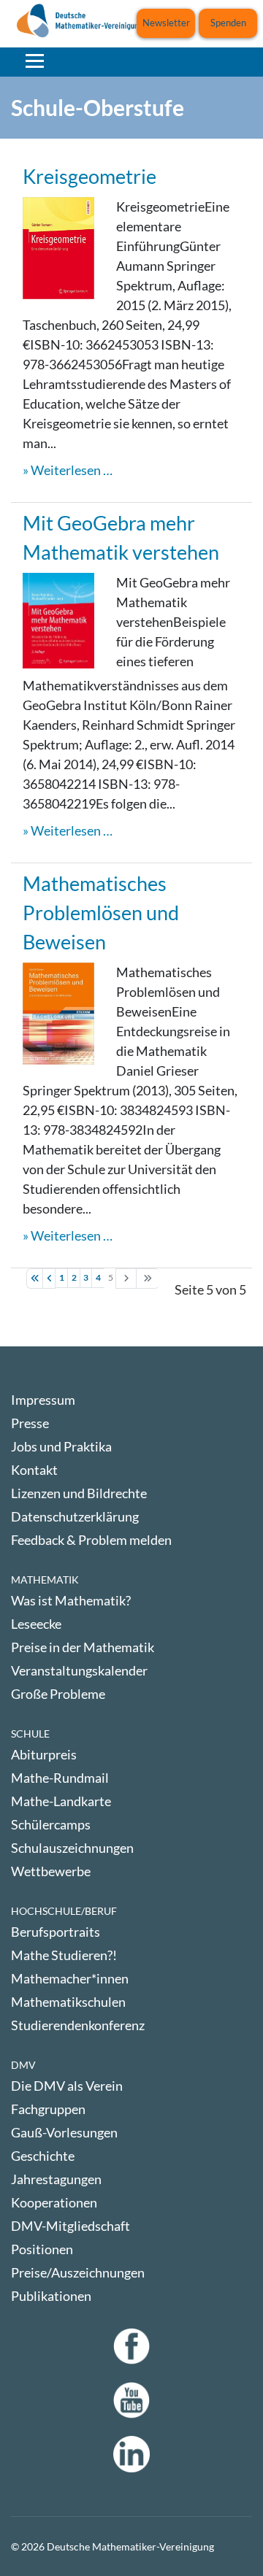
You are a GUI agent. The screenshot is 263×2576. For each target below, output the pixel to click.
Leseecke (36, 1624)
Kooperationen (54, 2202)
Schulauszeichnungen (72, 1848)
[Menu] (35, 61)
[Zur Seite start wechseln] (35, 1279)
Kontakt (34, 1470)
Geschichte (43, 2156)
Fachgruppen (48, 2109)
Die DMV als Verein (67, 2086)
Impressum (43, 1400)
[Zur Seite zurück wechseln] (49, 1279)
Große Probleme (58, 1694)
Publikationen (51, 2296)
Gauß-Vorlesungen (64, 2132)
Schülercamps (51, 1824)
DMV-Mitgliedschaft (70, 2226)
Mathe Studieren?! (64, 1955)
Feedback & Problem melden (91, 1540)
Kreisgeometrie (89, 176)
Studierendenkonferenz (78, 2025)
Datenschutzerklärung (75, 1516)
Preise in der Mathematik (83, 1647)
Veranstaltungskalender (79, 1670)
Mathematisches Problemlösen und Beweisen (101, 913)
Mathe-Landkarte (61, 1801)
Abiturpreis (44, 1754)
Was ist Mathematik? (71, 1600)
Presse (30, 1423)
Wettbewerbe (51, 1871)
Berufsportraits (56, 1932)
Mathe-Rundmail (60, 1778)
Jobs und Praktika (61, 1446)
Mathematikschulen (68, 2002)
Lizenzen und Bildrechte (79, 1493)
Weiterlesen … (72, 470)
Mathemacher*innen (70, 1978)
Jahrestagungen (56, 2179)
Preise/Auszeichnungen (78, 2272)
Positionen (42, 2249)
